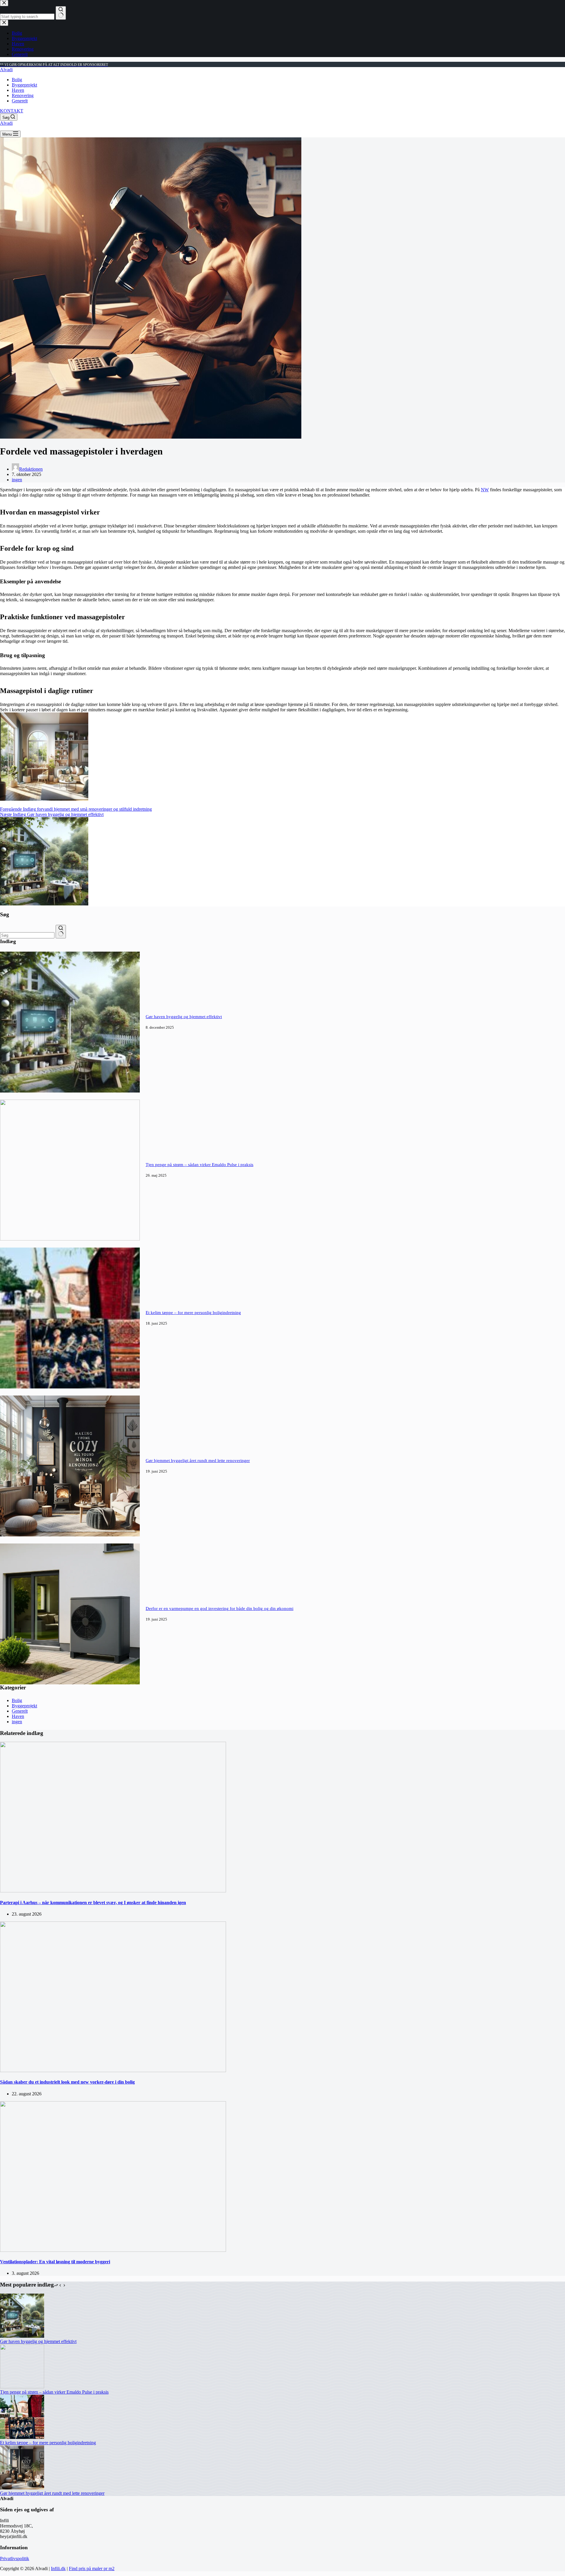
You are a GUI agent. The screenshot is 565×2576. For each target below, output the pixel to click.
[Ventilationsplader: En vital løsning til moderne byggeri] (113, 2250)
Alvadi (6, 70)
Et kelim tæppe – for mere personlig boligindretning (193, 1313)
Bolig (17, 80)
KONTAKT (12, 111)
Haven (18, 90)
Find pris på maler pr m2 (92, 2568)
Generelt (20, 101)
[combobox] (27, 935)
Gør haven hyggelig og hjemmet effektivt (184, 1017)
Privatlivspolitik (15, 2558)
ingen (17, 480)
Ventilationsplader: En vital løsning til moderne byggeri (55, 2262)
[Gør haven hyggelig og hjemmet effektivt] (70, 1091)
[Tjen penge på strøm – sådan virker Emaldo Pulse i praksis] (70, 1239)
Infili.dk (58, 2568)
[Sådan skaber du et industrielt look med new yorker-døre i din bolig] (113, 2070)
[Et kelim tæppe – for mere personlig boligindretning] (70, 1387)
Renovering (23, 95)
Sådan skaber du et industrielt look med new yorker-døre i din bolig (67, 2082)
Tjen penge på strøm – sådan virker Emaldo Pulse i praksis (200, 1165)
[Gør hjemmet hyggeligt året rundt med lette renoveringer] (70, 1535)
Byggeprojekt (24, 85)
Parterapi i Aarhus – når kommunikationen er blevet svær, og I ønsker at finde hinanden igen (93, 1903)
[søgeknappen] (61, 932)
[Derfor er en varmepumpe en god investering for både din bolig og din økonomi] (70, 1683)
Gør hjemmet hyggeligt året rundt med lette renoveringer (198, 1461)
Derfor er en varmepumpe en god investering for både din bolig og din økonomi (220, 1608)
